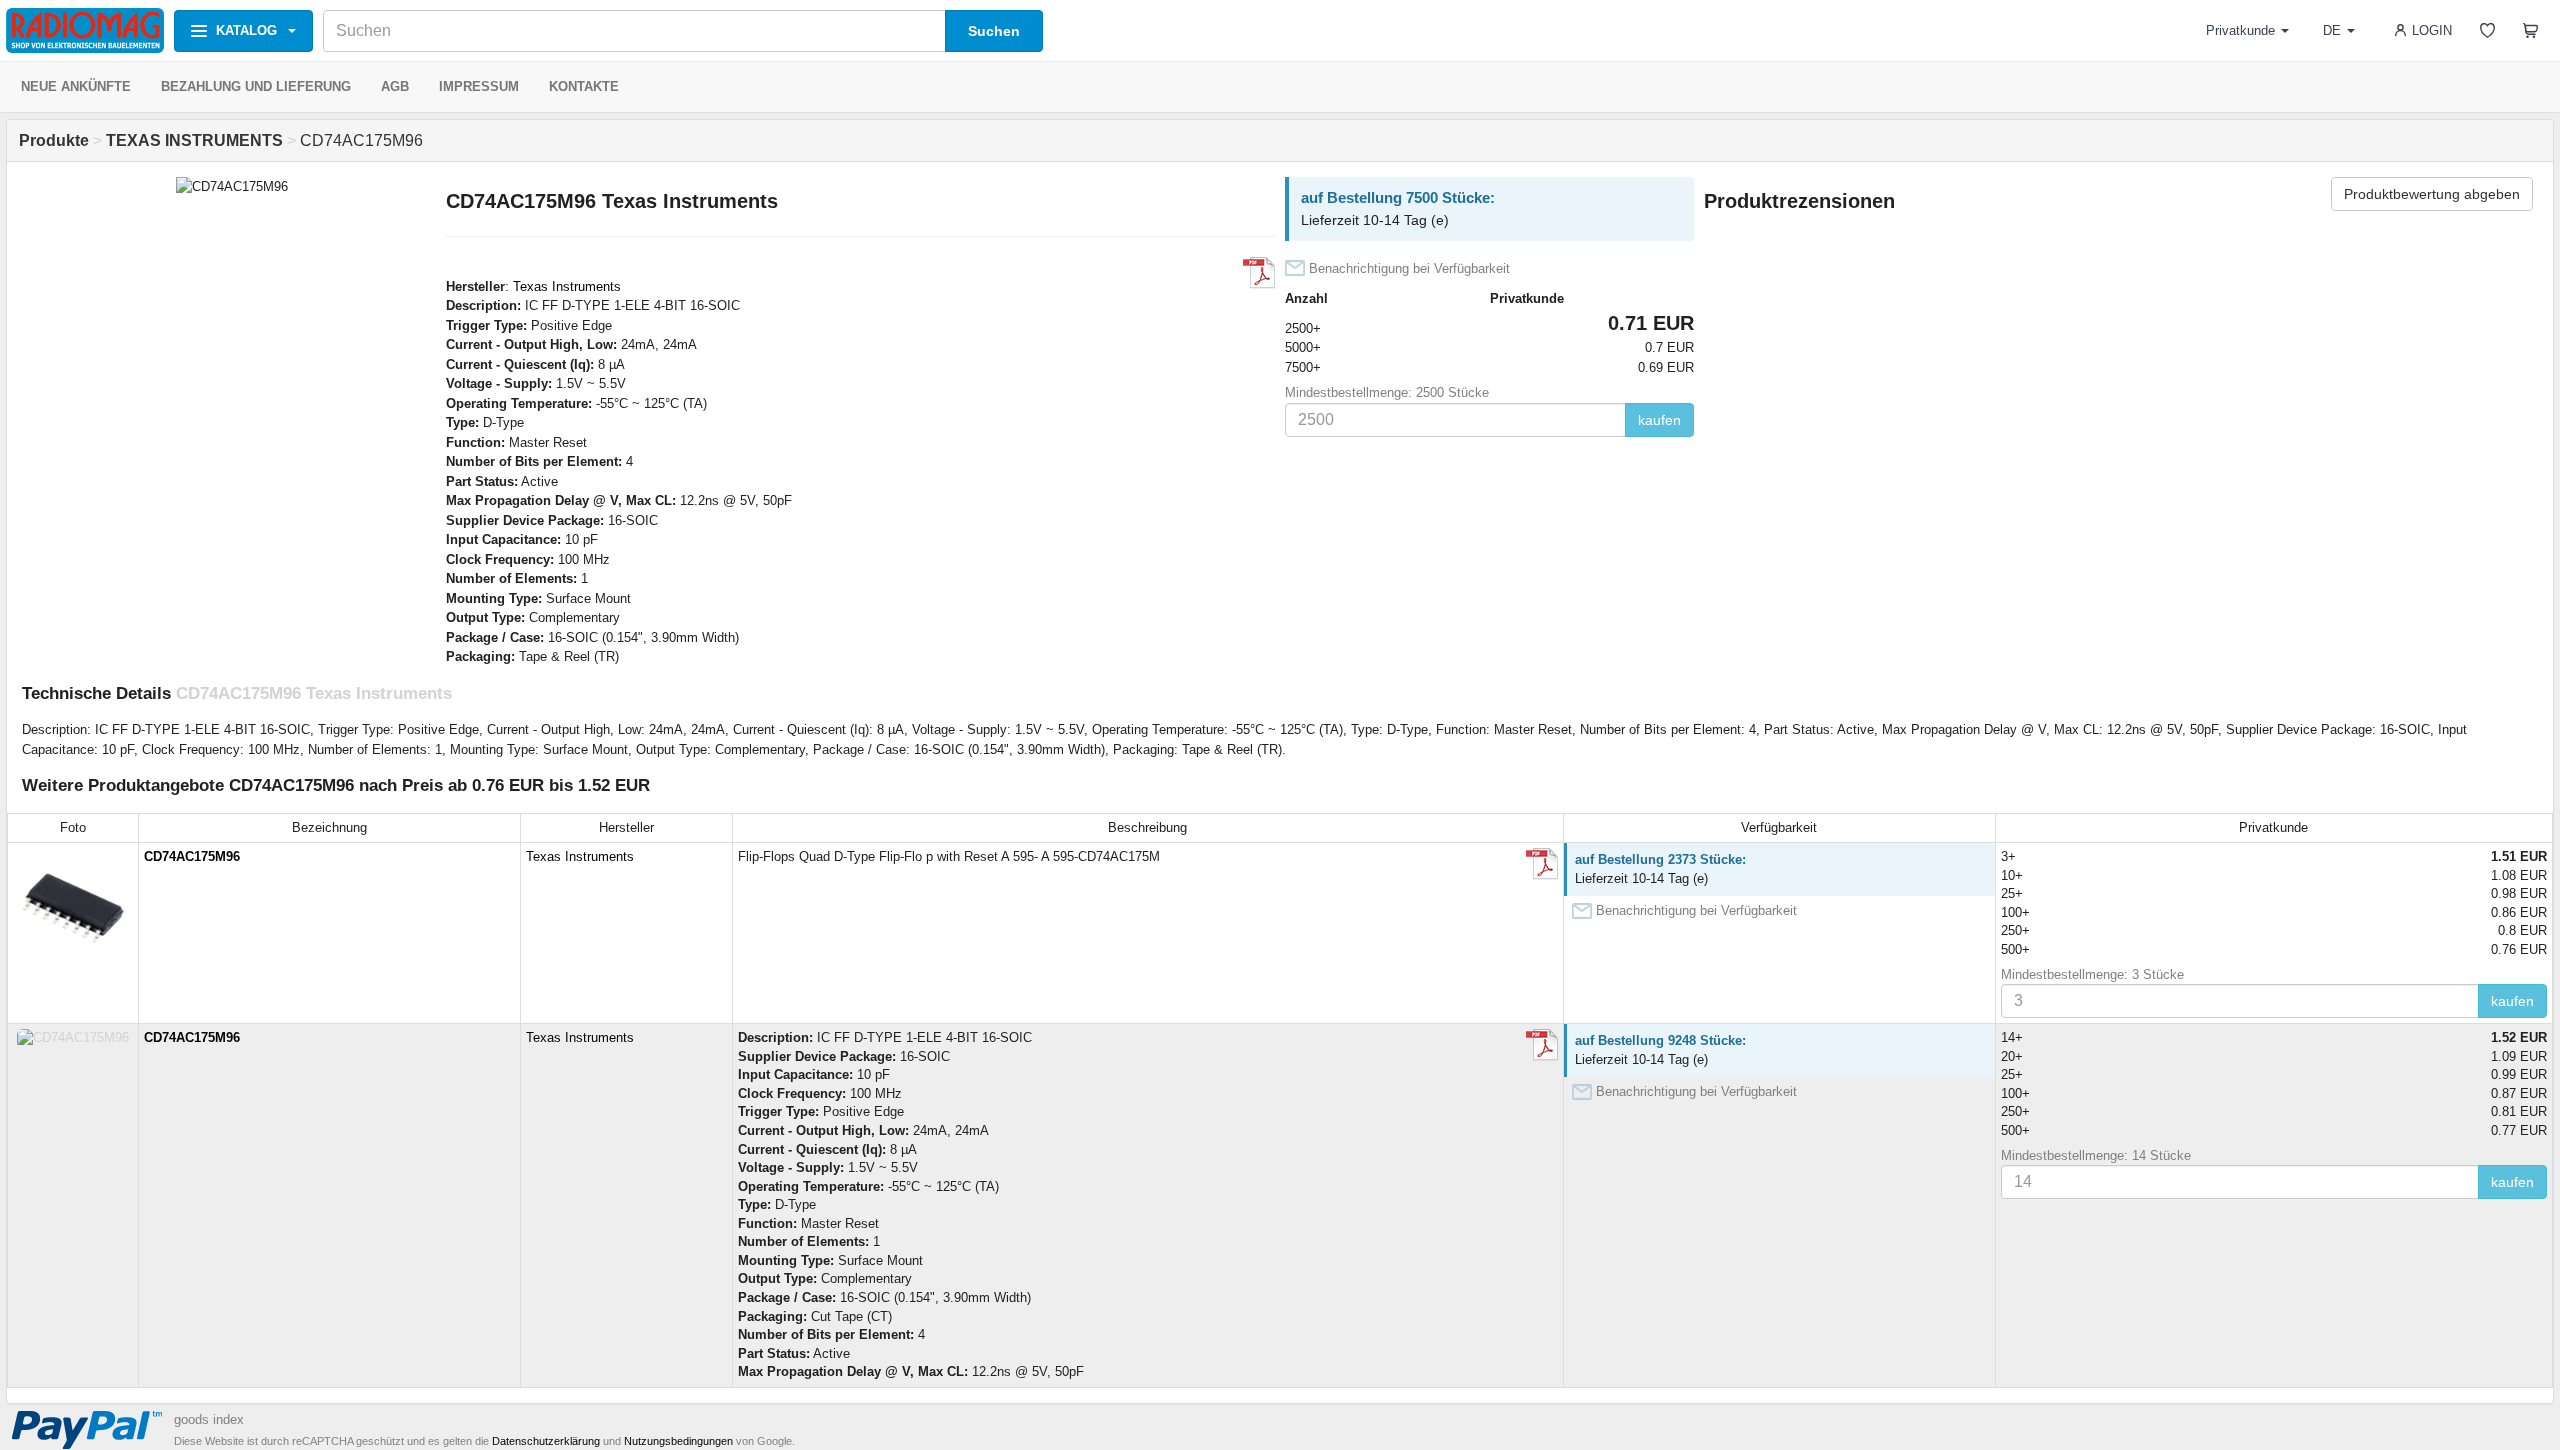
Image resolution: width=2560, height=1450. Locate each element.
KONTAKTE (584, 86)
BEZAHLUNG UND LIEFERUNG (256, 86)
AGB (395, 86)
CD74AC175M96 (192, 856)
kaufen (1659, 420)
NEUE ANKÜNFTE (76, 86)
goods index (209, 1419)
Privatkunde (2240, 30)
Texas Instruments (567, 286)
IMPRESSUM (479, 86)
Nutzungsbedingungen (678, 1441)
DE (2332, 30)
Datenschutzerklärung (546, 1441)
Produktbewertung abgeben (2432, 194)
